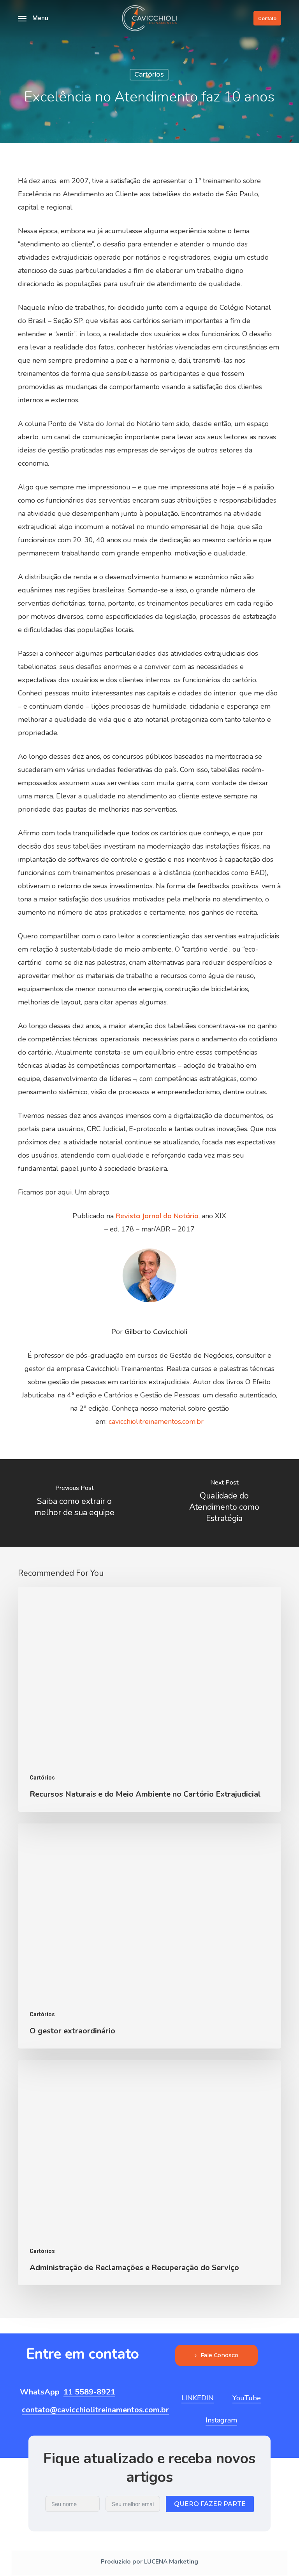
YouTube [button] (247, 2398)
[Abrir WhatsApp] (280, 2556)
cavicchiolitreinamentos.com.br (156, 1422)
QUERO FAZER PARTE (210, 2504)
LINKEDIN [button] (198, 2398)
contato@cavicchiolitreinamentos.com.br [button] (95, 2410)
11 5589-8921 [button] (89, 2392)
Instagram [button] (221, 2420)
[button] (33, 18)
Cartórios (149, 74)
